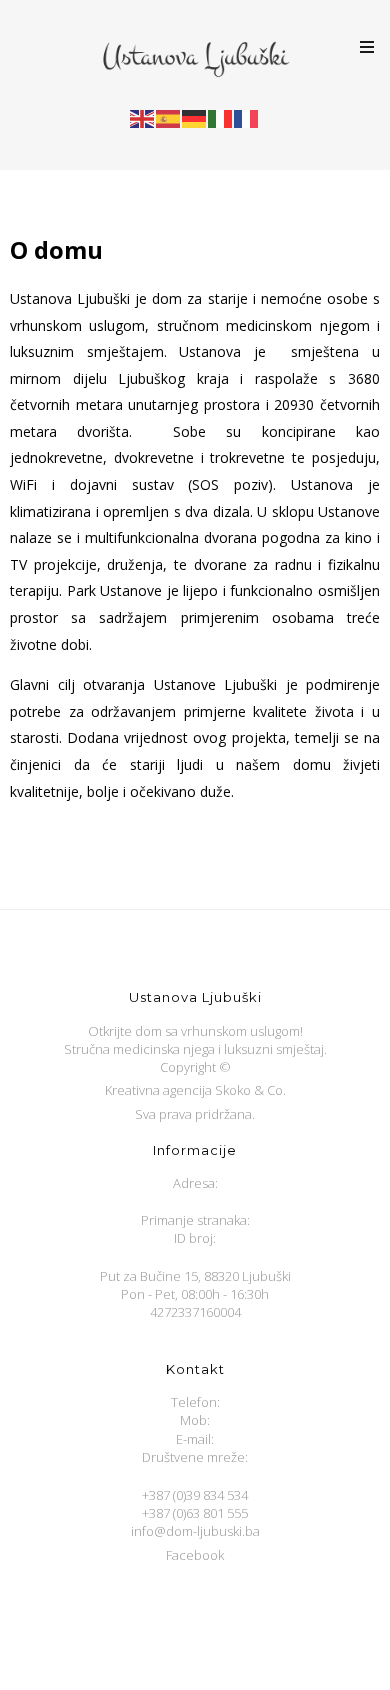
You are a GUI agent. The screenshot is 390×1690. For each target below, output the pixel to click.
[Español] (169, 117)
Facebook (195, 1555)
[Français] (247, 117)
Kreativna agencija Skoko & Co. (195, 1090)
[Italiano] (221, 117)
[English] (143, 117)
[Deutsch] (195, 117)
